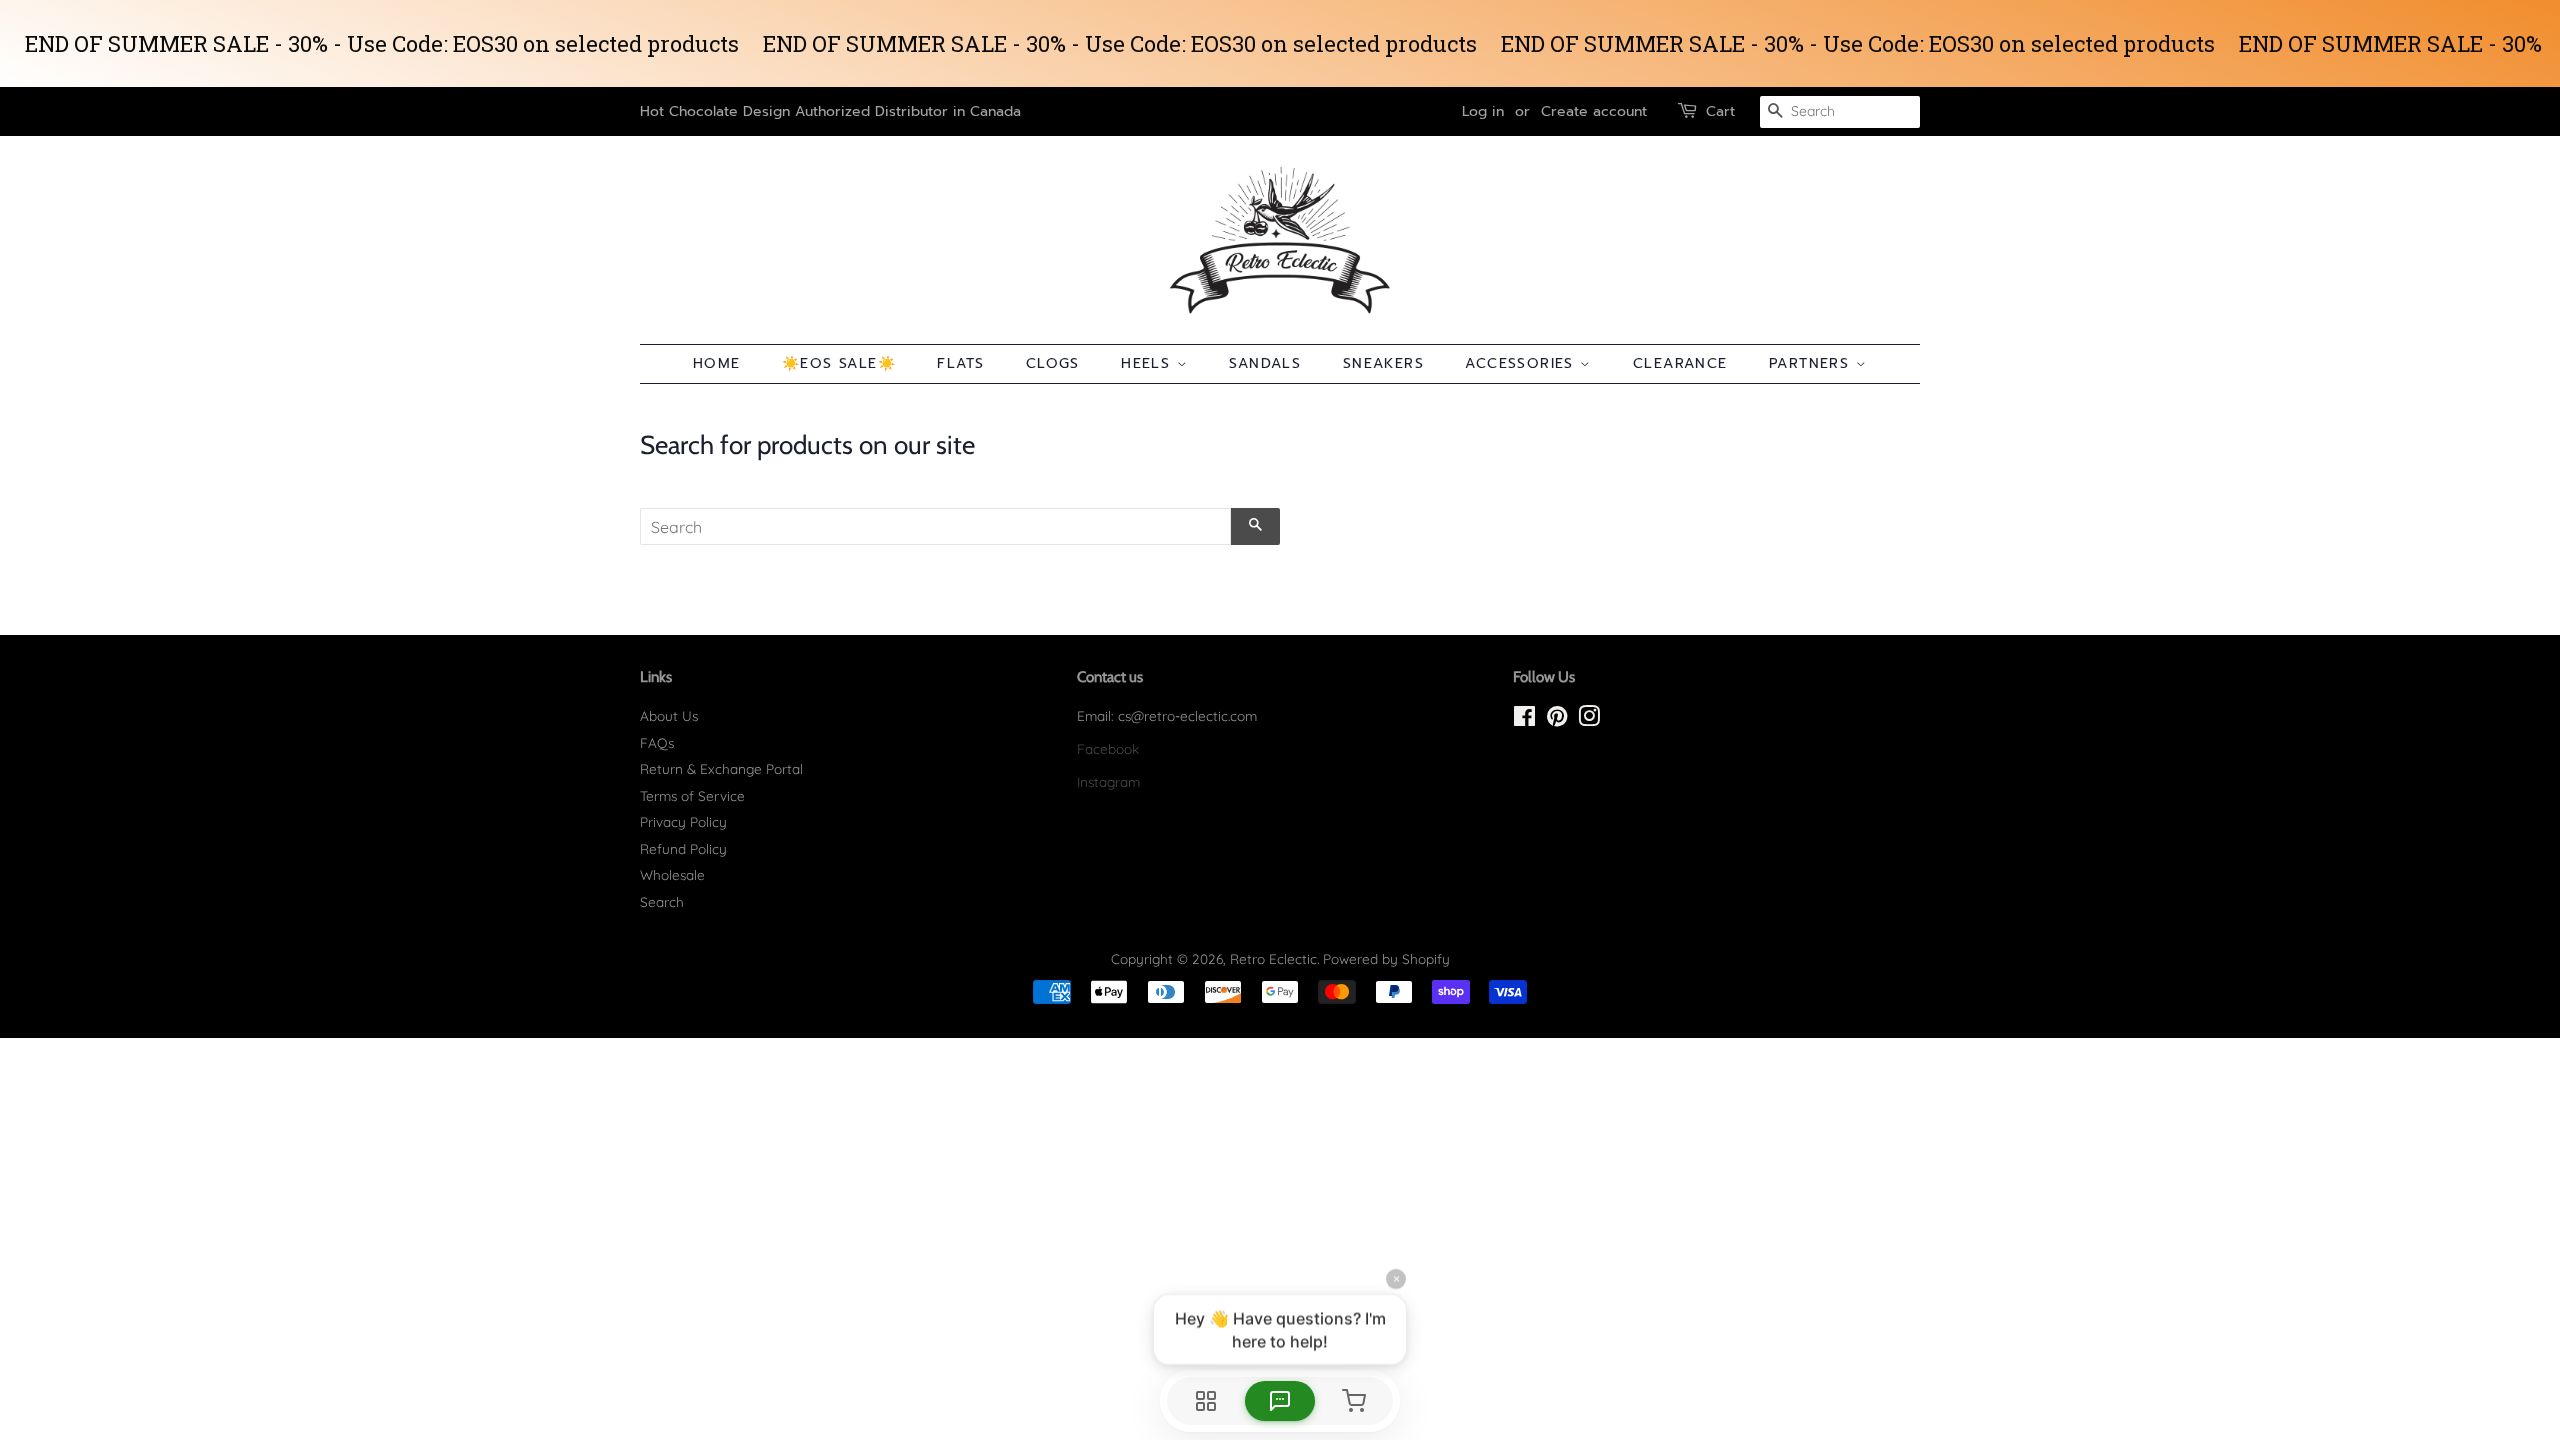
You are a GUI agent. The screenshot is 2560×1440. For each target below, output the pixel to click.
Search (662, 901)
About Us (669, 715)
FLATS (960, 363)
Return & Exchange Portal (721, 768)
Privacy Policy (683, 821)
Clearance (1680, 363)
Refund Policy (683, 848)
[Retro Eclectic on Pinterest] (1557, 719)
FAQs (657, 742)
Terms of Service (692, 795)
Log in (1483, 111)
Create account (1594, 111)
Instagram (1108, 781)
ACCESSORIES (1522, 363)
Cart (1720, 111)
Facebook (1108, 748)
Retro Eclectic (1273, 958)
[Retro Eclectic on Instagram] (1589, 719)
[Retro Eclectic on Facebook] (1524, 719)
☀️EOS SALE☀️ (839, 363)
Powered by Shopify (1386, 958)
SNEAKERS (1383, 363)
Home (717, 363)
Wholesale (672, 874)
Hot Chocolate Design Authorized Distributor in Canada (830, 111)
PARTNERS (1812, 363)
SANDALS (1265, 363)
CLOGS (1053, 363)
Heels (1148, 363)
